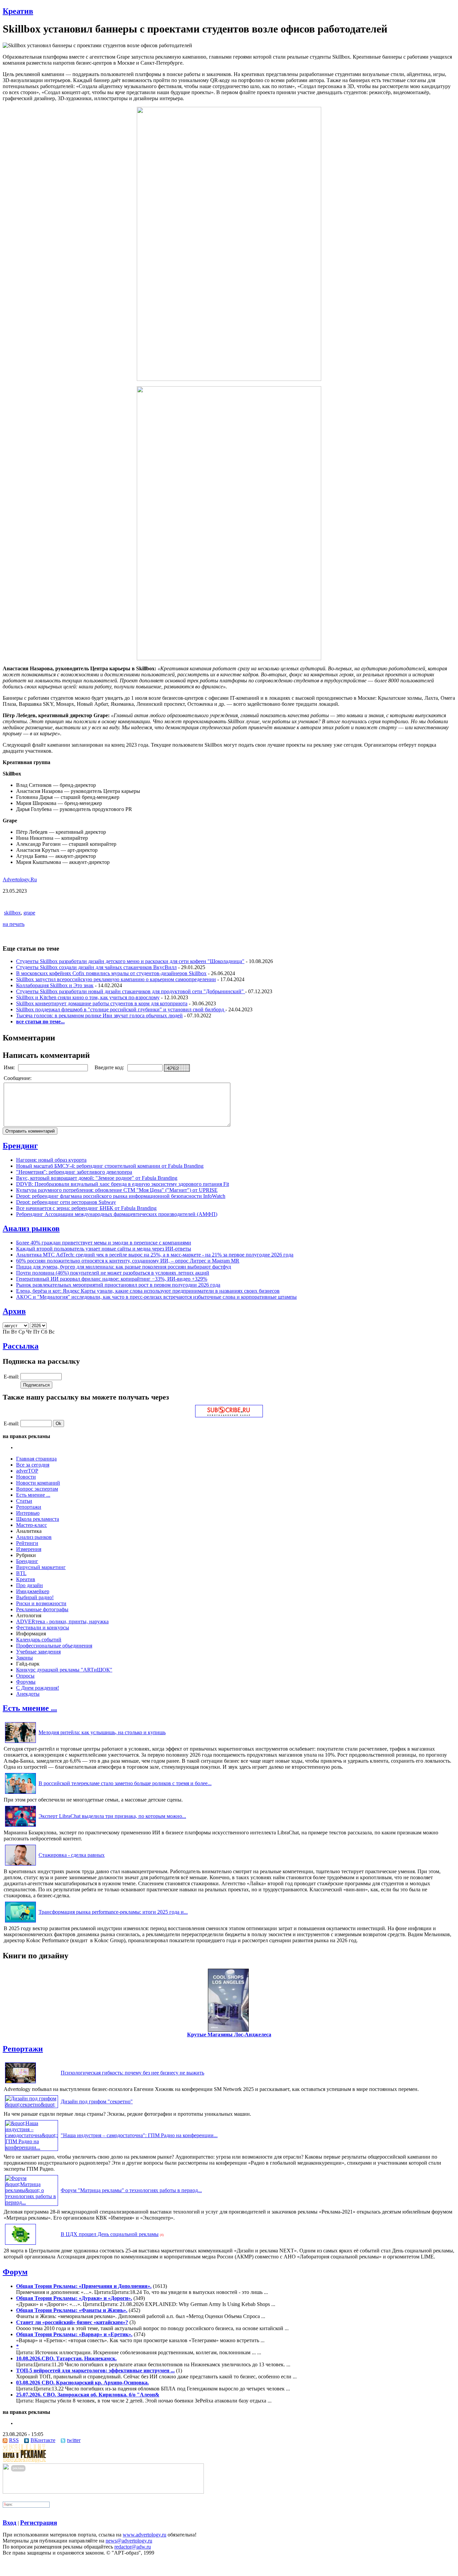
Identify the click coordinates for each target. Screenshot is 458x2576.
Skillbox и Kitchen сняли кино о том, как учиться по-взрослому (88, 997)
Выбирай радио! (35, 1597)
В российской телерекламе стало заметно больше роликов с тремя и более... (125, 1783)
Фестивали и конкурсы (43, 1628)
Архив (14, 1311)
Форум (15, 2272)
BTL (21, 1573)
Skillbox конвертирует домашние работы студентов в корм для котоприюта (102, 1003)
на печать (14, 924)
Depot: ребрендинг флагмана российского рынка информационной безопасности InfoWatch (121, 1196)
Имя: (10, 1067)
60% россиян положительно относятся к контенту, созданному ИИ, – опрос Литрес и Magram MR (128, 1261)
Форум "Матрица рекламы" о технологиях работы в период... (131, 2190)
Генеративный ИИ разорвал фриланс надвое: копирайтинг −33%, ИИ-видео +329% (112, 1279)
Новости (26, 1477)
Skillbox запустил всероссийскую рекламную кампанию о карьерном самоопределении (116, 979)
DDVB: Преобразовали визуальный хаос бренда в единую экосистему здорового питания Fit (123, 1184)
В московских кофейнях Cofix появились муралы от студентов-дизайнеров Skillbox (111, 973)
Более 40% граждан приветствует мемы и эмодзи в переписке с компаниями (104, 1243)
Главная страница (36, 1459)
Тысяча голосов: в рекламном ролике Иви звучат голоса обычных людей (99, 1015)
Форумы (26, 1682)
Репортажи (29, 1507)
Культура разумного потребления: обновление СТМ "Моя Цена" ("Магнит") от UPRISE (117, 1190)
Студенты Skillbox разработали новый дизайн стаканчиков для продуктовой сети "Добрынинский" (131, 991)
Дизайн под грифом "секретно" (97, 2102)
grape (29, 913)
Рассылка (21, 1346)
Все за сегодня (33, 1465)
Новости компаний (38, 1483)
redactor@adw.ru (133, 2547)
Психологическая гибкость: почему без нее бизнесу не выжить (132, 2073)
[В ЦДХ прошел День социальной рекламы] (20, 2245)
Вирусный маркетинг (41, 1567)
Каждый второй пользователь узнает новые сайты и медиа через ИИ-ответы (104, 1249)
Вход (10, 2523)
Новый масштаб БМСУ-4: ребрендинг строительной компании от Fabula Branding (110, 1166)
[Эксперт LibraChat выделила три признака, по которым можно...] (20, 1826)
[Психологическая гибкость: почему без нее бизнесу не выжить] (20, 2083)
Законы (24, 1658)
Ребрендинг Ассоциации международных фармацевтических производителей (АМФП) (117, 1214)
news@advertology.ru (129, 2541)
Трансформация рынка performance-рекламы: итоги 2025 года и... (113, 1912)
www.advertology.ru (145, 2535)
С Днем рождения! (38, 1688)
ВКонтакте (43, 2440)
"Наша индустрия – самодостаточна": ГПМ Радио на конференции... (139, 2135)
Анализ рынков (31, 1228)
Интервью (28, 1513)
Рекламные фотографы (42, 1609)
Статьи (24, 1501)
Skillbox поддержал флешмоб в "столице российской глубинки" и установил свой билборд (121, 1009)
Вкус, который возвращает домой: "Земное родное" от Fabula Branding (97, 1178)
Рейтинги (27, 1543)
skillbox (12, 913)
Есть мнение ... (33, 1495)
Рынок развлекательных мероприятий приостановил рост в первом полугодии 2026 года (118, 1285)
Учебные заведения (38, 1652)
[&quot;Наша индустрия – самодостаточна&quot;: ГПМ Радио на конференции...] (32, 2147)
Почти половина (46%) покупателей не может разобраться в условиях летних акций (113, 1273)
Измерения (29, 1549)
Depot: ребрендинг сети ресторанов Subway (66, 1202)
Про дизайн (30, 1585)
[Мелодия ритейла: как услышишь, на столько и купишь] (20, 1743)
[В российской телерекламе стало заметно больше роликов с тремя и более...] (20, 1794)
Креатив (18, 11)
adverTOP (27, 1471)
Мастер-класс (32, 1525)
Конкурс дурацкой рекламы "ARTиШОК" (64, 1670)
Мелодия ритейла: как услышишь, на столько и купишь (102, 1732)
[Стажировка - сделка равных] (20, 1865)
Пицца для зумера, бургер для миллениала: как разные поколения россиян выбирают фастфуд (124, 1267)
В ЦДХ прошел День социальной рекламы (110, 2234)
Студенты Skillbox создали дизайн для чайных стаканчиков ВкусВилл (96, 967)
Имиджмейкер (33, 1591)
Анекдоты (28, 1694)
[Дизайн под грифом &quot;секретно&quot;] (32, 2105)
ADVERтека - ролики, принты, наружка (62, 1621)
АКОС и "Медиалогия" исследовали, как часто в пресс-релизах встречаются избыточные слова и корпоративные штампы (156, 1297)
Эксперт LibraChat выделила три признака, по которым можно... (112, 1816)
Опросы (25, 1676)
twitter (74, 2440)
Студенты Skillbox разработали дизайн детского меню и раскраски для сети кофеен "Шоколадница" (130, 961)
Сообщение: (18, 1078)
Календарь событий (39, 1640)
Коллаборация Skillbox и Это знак (55, 985)
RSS (14, 2440)
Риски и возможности (41, 1603)
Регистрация (39, 2523)
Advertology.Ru (20, 879)
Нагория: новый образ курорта (51, 1160)
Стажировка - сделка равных (72, 1855)
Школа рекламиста (38, 1519)
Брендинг (20, 1146)
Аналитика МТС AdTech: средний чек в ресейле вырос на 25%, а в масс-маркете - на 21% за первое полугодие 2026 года (155, 1255)
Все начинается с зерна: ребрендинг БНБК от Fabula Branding (86, 1208)
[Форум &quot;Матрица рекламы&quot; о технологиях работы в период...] (32, 2202)
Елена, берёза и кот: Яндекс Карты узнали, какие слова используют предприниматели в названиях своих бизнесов (148, 1291)
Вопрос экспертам (37, 1489)
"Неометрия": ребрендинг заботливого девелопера (74, 1172)
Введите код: (110, 1067)
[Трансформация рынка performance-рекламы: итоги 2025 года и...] (20, 1922)
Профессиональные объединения (54, 1646)
